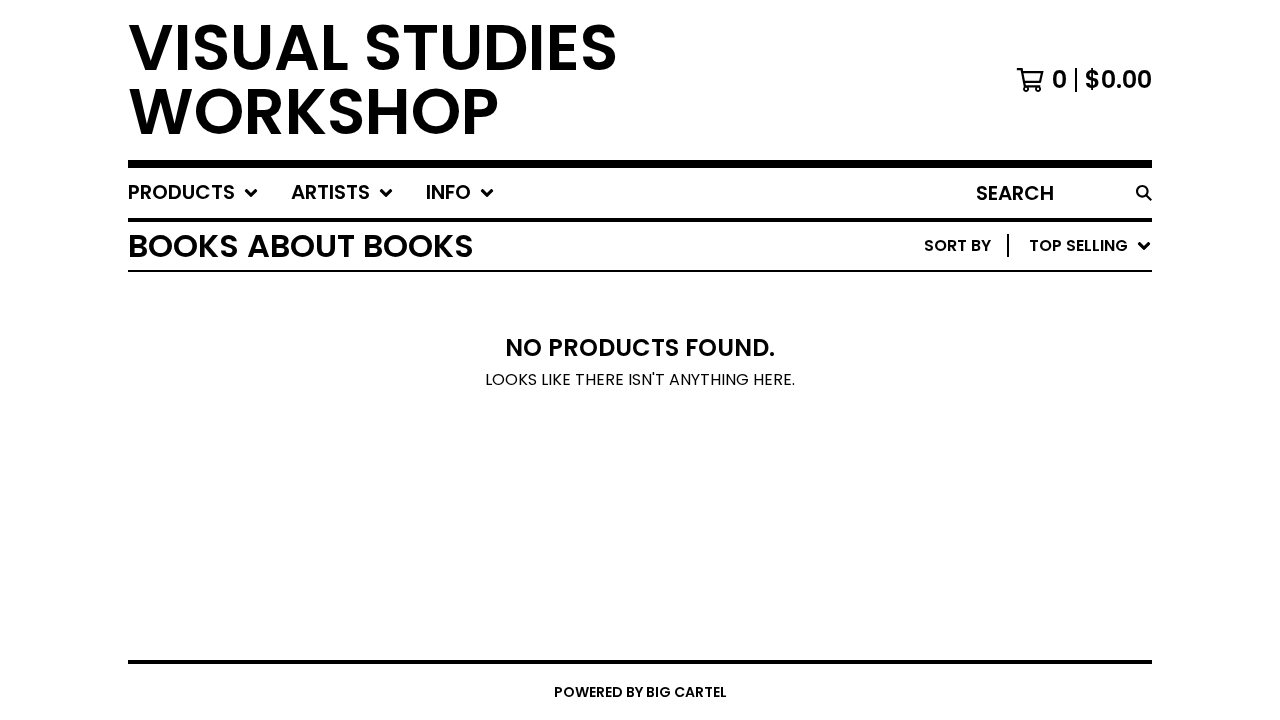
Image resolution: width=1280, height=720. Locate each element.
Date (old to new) (1006, 489)
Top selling (975, 361)
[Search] (1144, 193)
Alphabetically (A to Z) (1029, 393)
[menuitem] (193, 193)
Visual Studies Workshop (373, 80)
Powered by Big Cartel (640, 692)
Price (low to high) (1012, 521)
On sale (958, 329)
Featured (965, 297)
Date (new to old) (1006, 457)
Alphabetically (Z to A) (1029, 425)
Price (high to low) (1012, 553)
